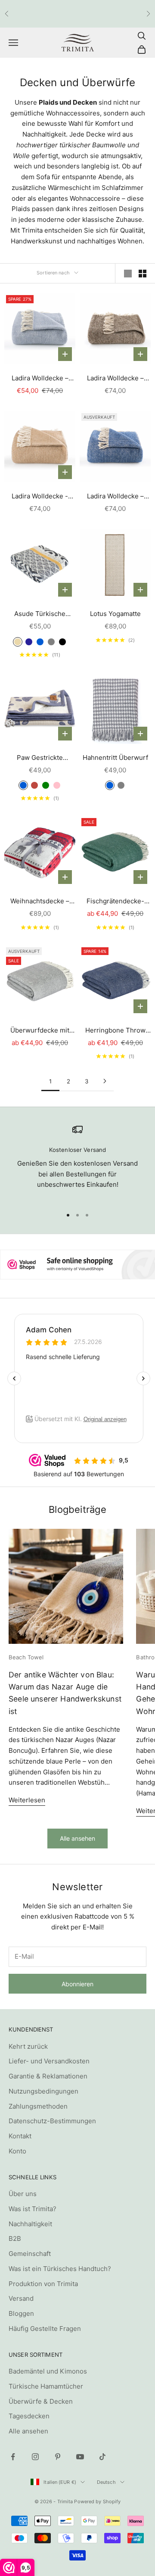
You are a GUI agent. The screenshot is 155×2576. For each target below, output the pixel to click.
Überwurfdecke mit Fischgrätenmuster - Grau (40, 1031)
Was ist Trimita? (33, 2209)
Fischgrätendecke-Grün (115, 902)
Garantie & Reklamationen (48, 2076)
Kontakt (20, 2136)
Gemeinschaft (30, 2254)
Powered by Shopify (97, 2501)
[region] (77, 1162)
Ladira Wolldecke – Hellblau (40, 379)
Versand (21, 2298)
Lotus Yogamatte (115, 614)
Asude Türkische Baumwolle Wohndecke (40, 614)
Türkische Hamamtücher (46, 2386)
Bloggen (21, 2313)
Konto (17, 2151)
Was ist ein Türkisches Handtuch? (60, 2269)
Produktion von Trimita (43, 2284)
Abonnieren (77, 1984)
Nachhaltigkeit (30, 2224)
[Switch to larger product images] (128, 274)
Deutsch (106, 2482)
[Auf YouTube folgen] (80, 2457)
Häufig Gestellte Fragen (45, 2329)
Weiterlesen (27, 1800)
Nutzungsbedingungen (43, 2091)
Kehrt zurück (28, 2046)
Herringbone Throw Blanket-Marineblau (115, 1031)
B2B (15, 2238)
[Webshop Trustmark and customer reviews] (77, 1265)
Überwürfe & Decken (41, 2401)
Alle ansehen (77, 1838)
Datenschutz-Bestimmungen (52, 2121)
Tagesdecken (29, 2416)
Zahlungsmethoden (38, 2106)
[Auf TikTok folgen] (102, 2457)
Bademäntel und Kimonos (48, 2371)
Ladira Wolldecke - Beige (40, 497)
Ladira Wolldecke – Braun (115, 379)
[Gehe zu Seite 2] (105, 1081)
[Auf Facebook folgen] (13, 2457)
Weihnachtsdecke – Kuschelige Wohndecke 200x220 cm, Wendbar (40, 902)
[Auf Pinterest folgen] (58, 2457)
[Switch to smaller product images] (143, 274)
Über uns (23, 2194)
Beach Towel (26, 1657)
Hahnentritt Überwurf (115, 758)
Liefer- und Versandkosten (49, 2061)
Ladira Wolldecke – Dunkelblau (115, 497)
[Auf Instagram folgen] (35, 2457)
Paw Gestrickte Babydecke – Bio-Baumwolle (40, 758)
